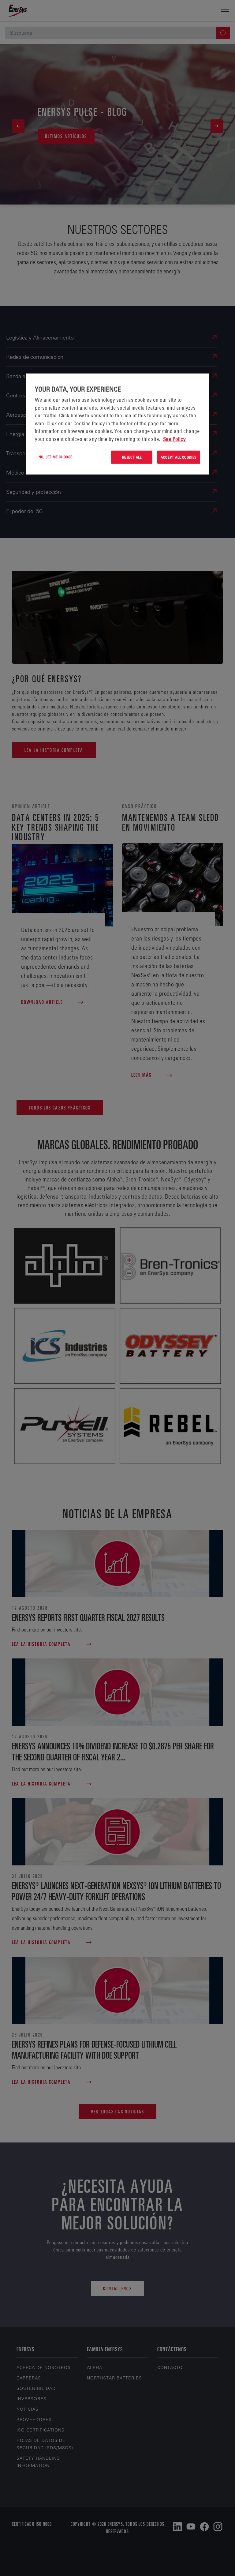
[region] (117, 424)
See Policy (174, 439)
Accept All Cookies (179, 457)
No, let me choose (56, 457)
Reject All (132, 457)
